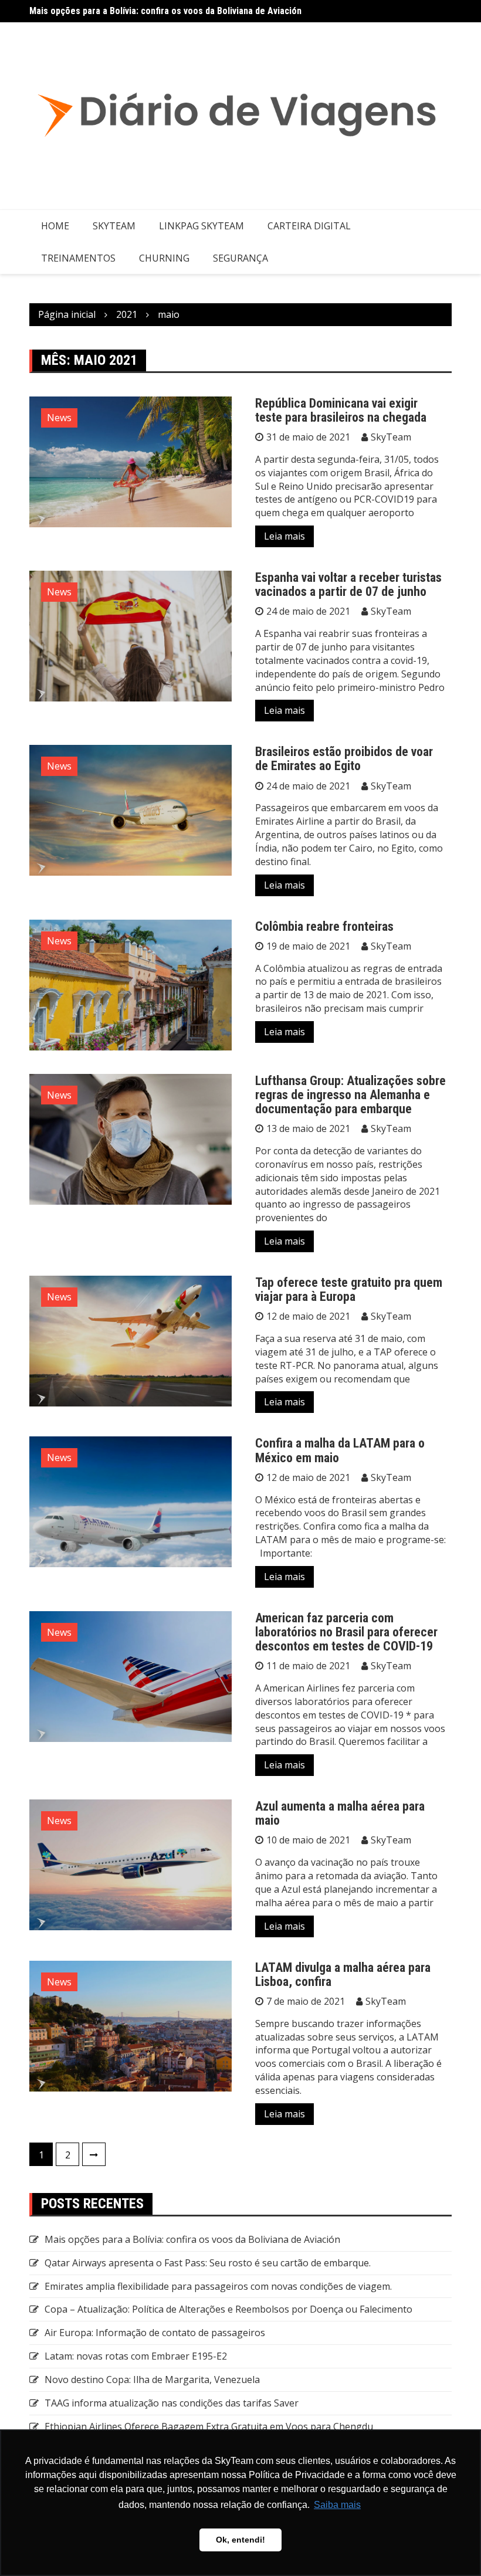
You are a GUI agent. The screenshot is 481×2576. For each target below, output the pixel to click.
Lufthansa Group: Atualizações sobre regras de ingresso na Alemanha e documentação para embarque (350, 1095)
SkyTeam (114, 226)
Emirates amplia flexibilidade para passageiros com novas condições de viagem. (218, 2286)
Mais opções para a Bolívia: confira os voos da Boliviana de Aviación (165, 11)
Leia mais (284, 536)
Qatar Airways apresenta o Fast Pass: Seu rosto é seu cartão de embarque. (208, 2263)
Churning (164, 258)
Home (55, 226)
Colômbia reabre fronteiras (324, 926)
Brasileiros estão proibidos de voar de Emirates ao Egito (344, 759)
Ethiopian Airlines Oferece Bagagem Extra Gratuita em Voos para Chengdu (209, 2426)
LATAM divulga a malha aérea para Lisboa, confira (343, 1975)
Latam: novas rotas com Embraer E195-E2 (136, 2356)
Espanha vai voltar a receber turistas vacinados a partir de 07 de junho (348, 584)
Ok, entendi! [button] (240, 2540)
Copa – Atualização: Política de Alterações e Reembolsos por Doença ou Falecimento (228, 2309)
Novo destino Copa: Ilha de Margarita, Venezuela (152, 2380)
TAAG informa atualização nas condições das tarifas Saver (172, 2403)
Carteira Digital (309, 226)
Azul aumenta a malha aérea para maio (340, 1813)
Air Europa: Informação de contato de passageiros (155, 2333)
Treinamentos (78, 258)
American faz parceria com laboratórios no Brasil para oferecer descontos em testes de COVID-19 (346, 1632)
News (59, 418)
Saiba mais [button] (337, 2505)
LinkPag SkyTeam (201, 226)
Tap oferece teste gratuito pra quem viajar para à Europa (349, 1289)
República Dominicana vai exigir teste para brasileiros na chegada (341, 410)
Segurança (240, 258)
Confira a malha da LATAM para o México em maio (340, 1450)
